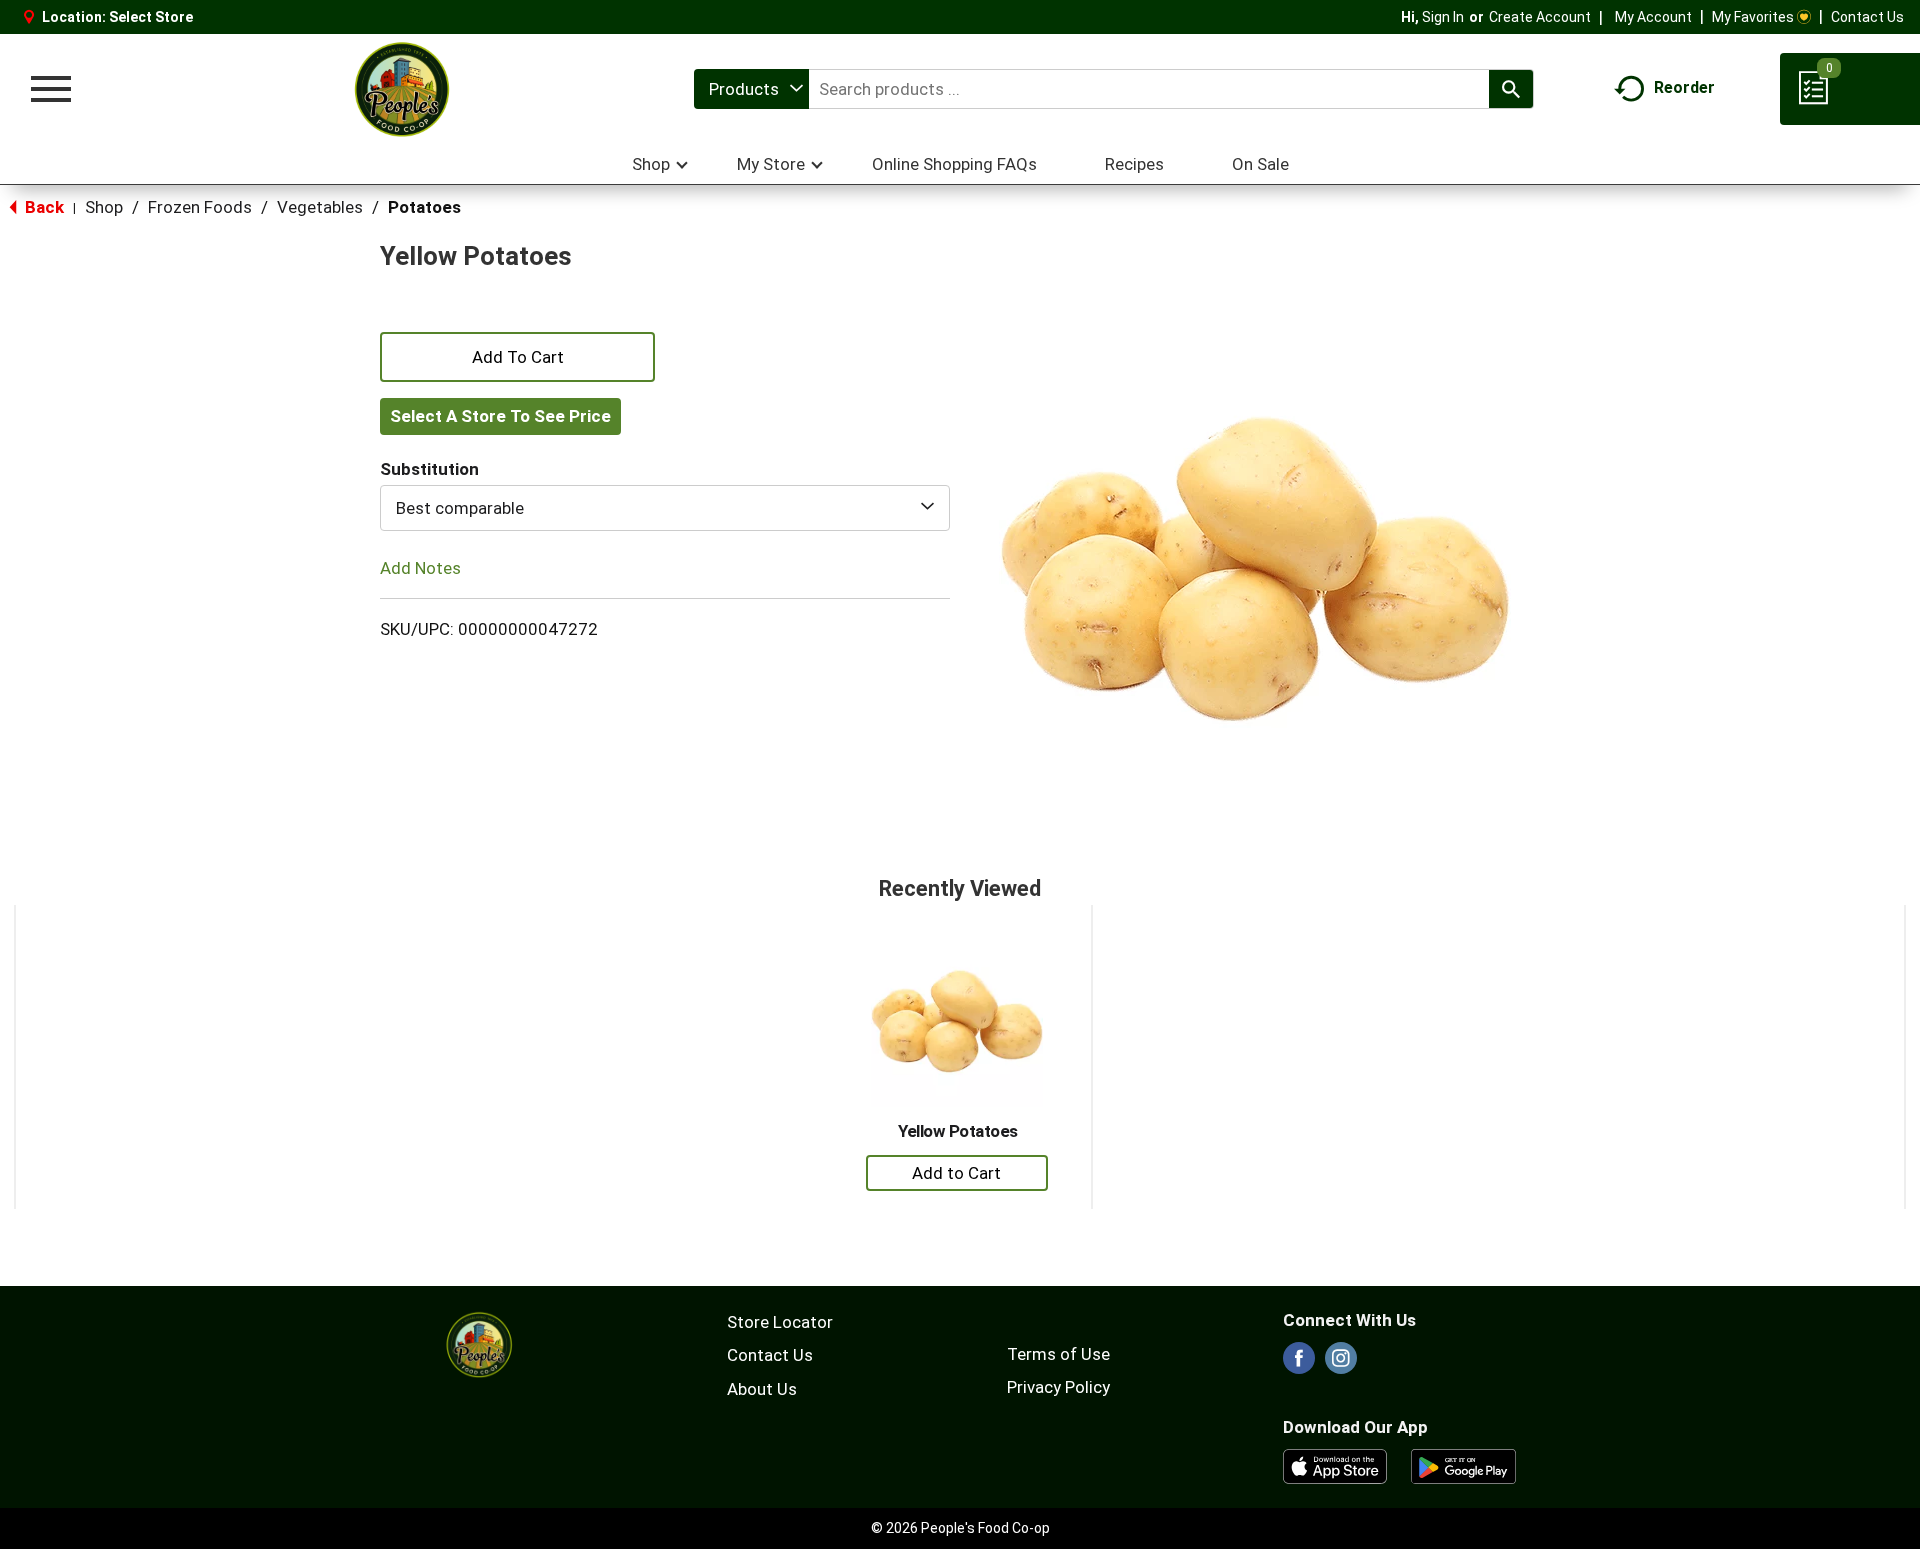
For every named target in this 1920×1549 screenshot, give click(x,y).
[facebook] (1299, 1364)
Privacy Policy (1058, 1387)
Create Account (1540, 17)
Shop (104, 207)
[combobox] (751, 89)
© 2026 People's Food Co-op (960, 1528)
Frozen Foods (200, 207)
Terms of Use (1058, 1354)
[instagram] (1341, 1364)
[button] (517, 355)
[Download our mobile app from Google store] (1463, 1465)
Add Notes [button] (420, 568)
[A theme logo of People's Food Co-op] (401, 89)
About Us (762, 1389)
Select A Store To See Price (500, 416)
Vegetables (320, 207)
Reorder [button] (1684, 87)
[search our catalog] (1511, 89)
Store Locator (780, 1322)
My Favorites (1753, 17)
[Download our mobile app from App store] (1335, 1465)
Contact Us (1867, 17)
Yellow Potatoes (958, 1131)
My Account (1653, 17)
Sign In (1443, 17)
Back (42, 207)
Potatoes (424, 207)
